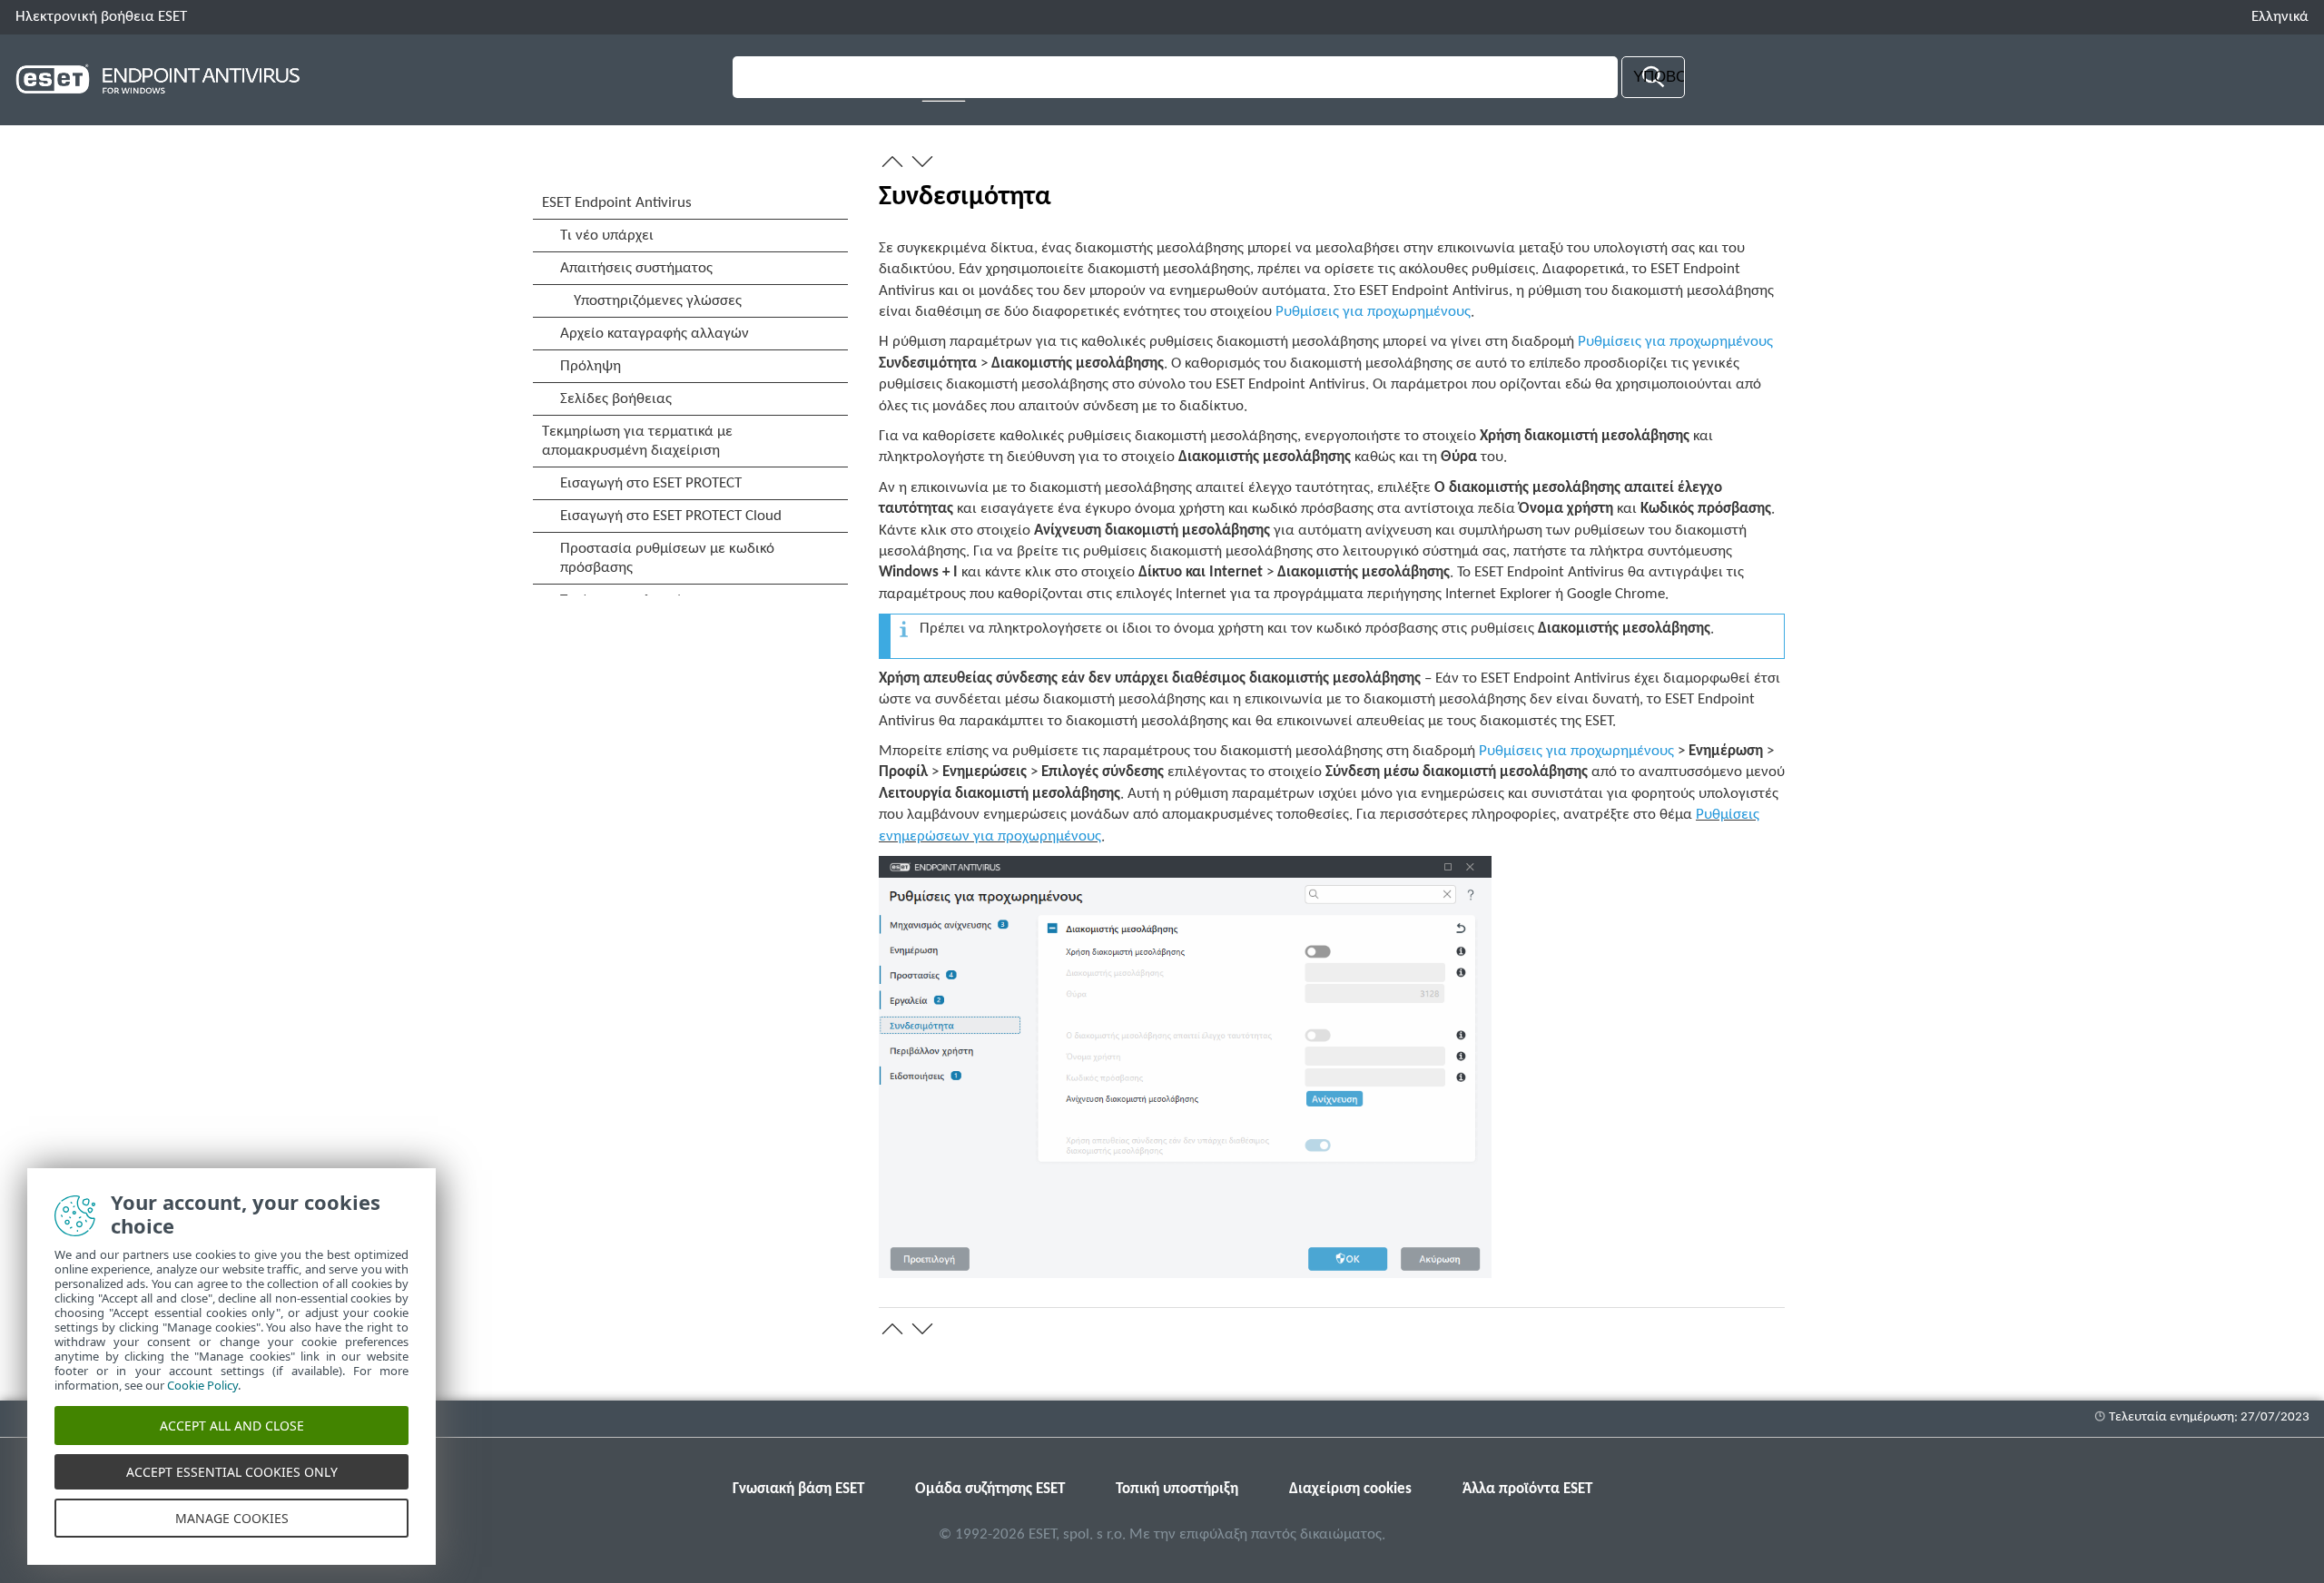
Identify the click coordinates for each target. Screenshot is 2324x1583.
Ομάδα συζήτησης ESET (990, 1489)
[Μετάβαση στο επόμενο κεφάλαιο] (922, 162)
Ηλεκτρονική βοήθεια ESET (101, 17)
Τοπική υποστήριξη (1177, 1489)
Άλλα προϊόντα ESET (1527, 1489)
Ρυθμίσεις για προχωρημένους (1373, 312)
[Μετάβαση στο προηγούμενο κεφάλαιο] (892, 162)
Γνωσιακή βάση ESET (798, 1489)
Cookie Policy (202, 1385)
